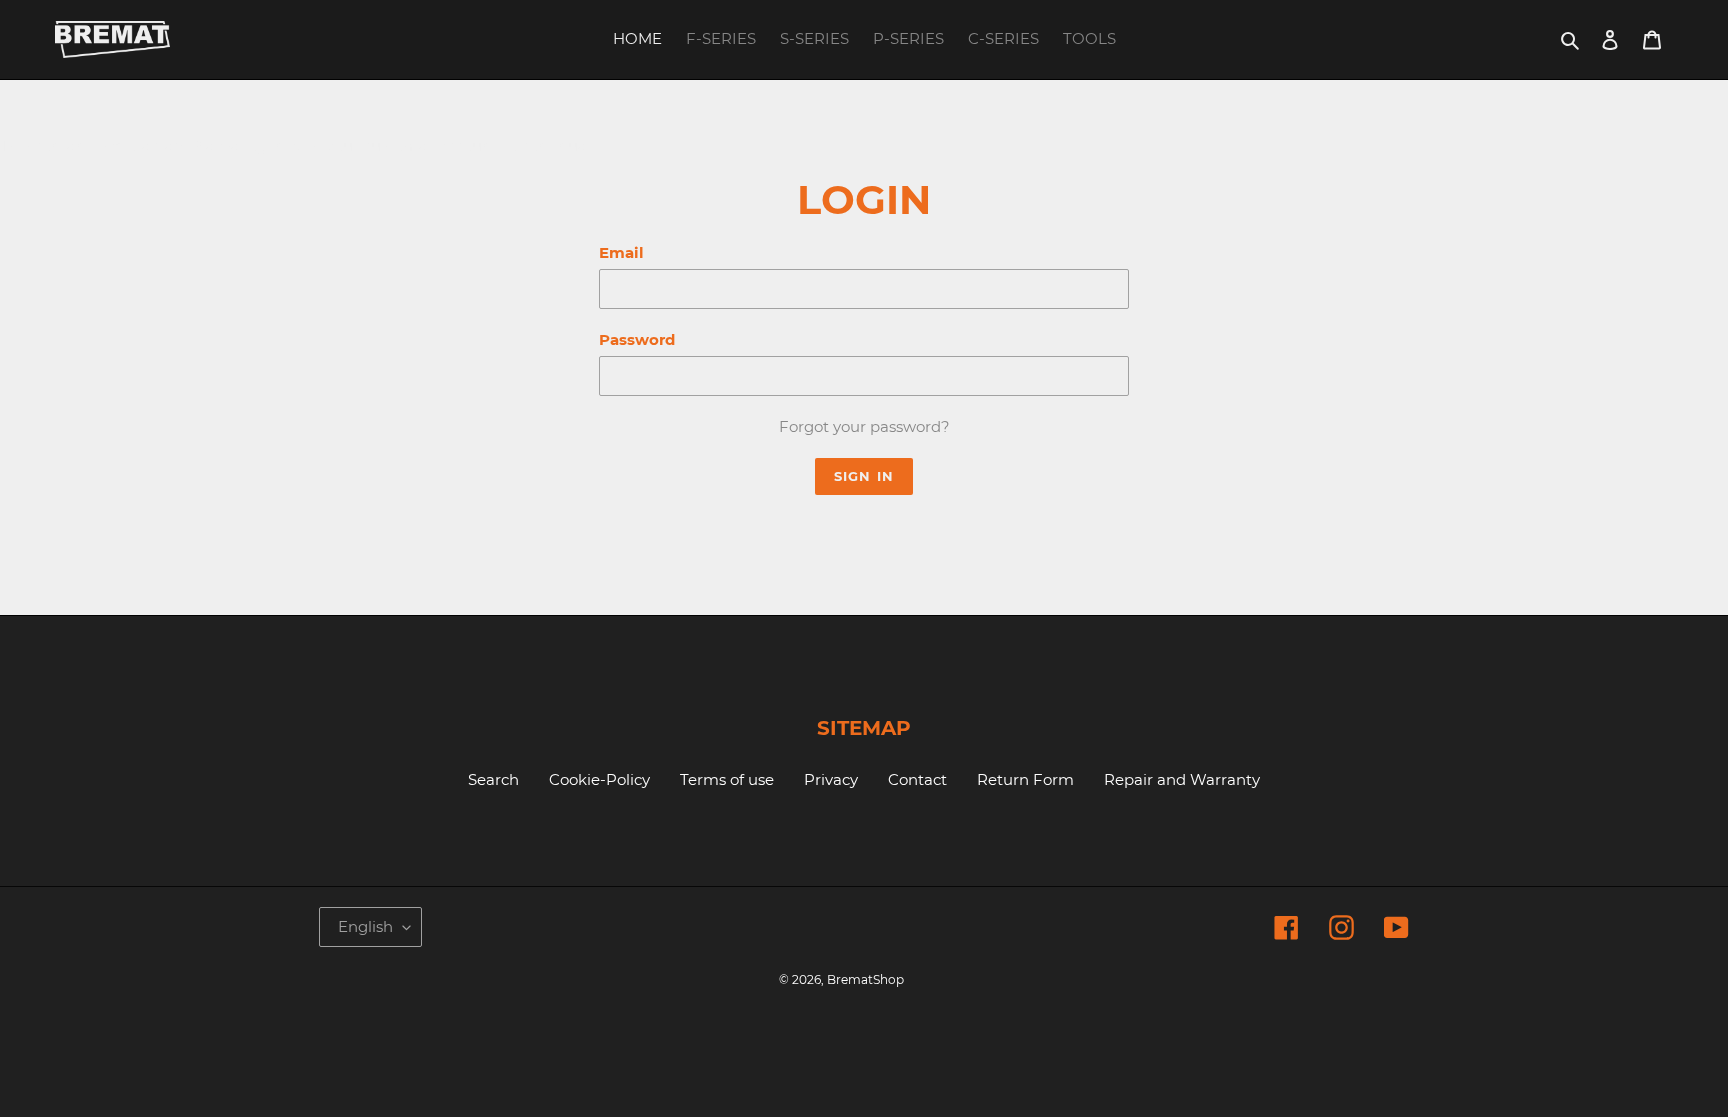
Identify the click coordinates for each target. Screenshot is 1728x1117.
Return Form (1025, 779)
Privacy (831, 779)
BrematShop (865, 979)
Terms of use (727, 779)
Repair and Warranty (1182, 779)
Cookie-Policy (599, 779)
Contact (917, 779)
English (365, 926)
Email (621, 252)
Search (493, 779)
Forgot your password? (864, 426)
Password (637, 339)
